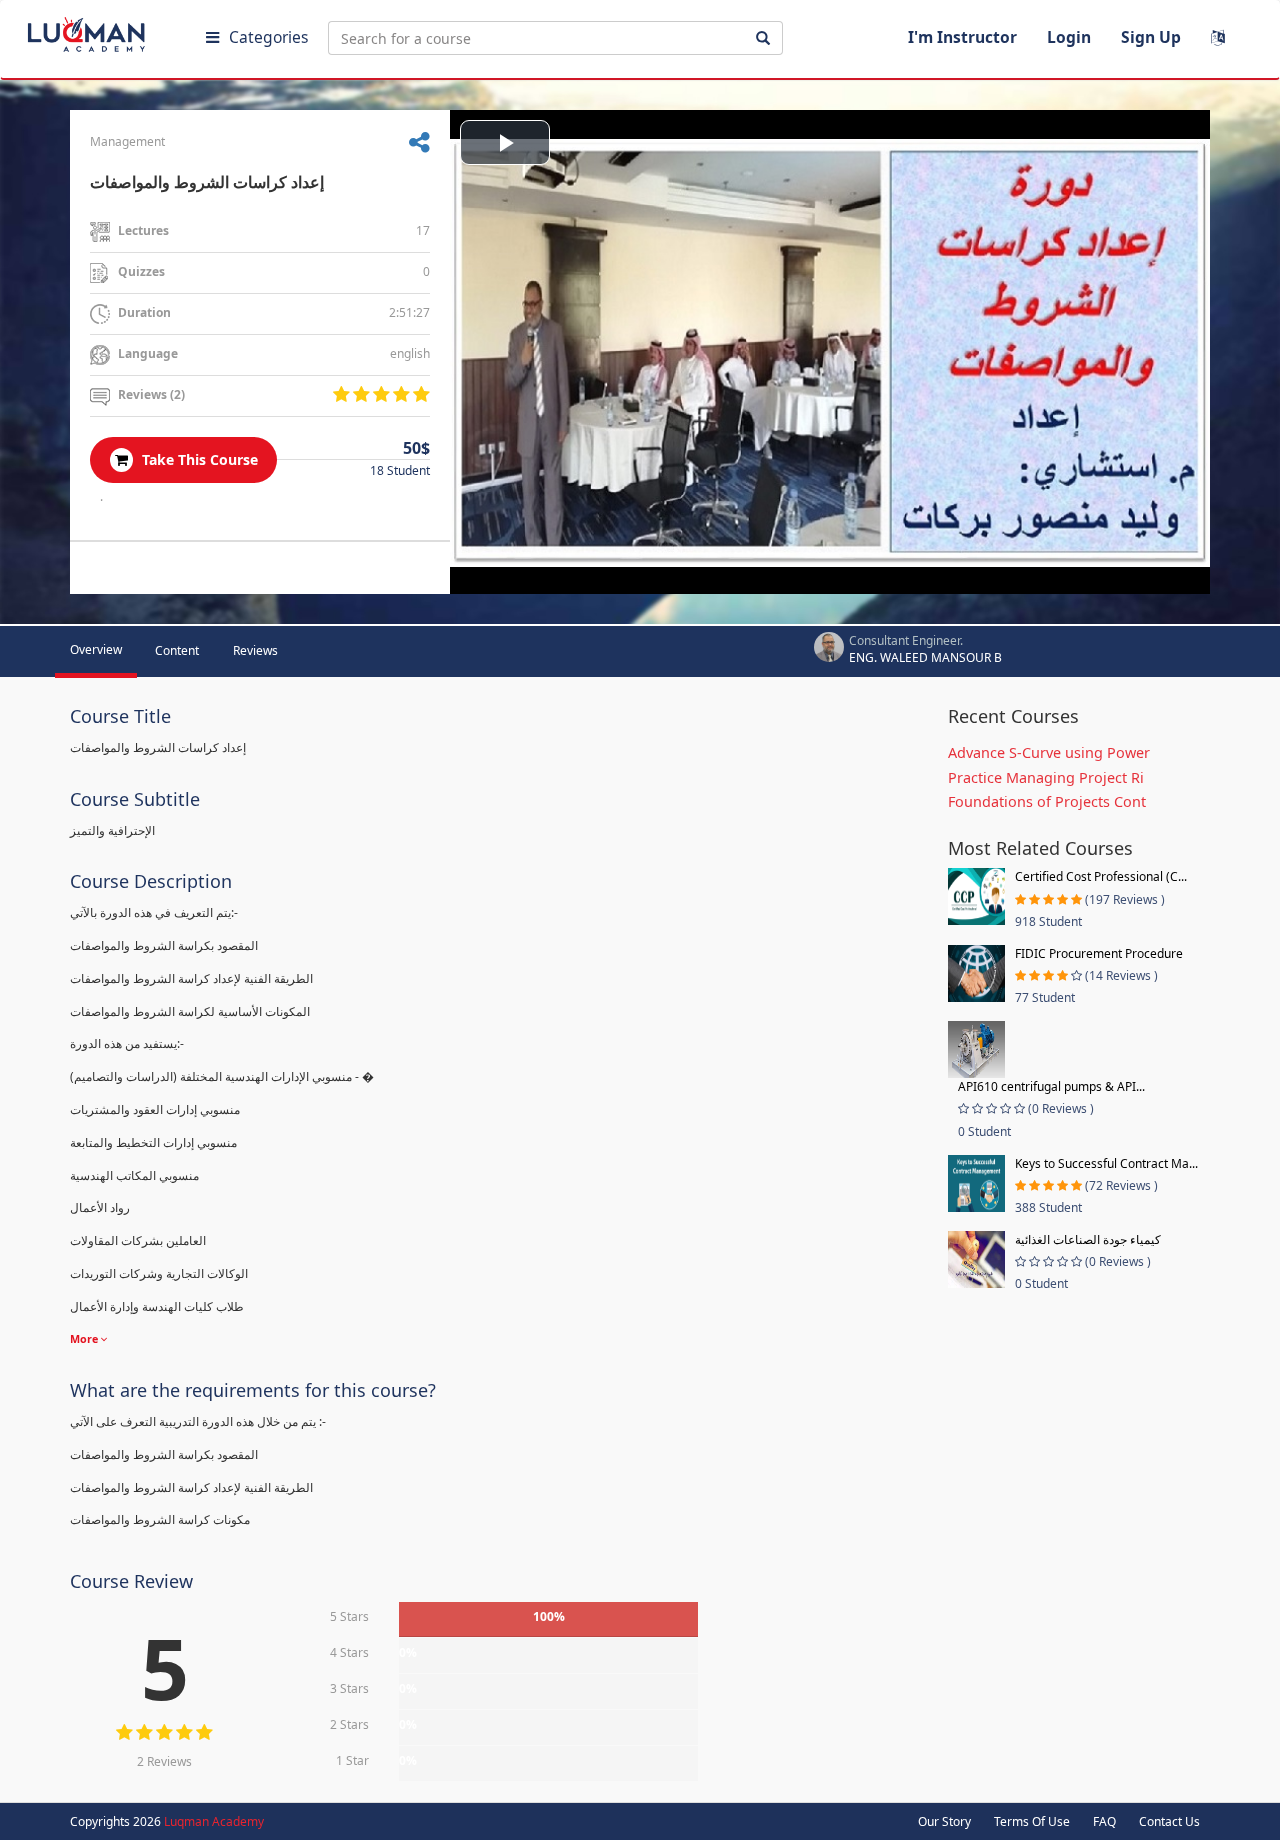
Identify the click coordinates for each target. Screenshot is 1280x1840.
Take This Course (198, 459)
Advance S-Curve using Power (1049, 752)
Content (177, 650)
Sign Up (1151, 37)
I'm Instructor (962, 37)
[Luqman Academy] (101, 30)
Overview (96, 649)
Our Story (944, 1821)
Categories (268, 37)
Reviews (255, 650)
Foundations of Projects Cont (1047, 801)
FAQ (1104, 1821)
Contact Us (1169, 1821)
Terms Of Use (1032, 1821)
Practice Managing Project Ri (1046, 777)
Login (1069, 37)
